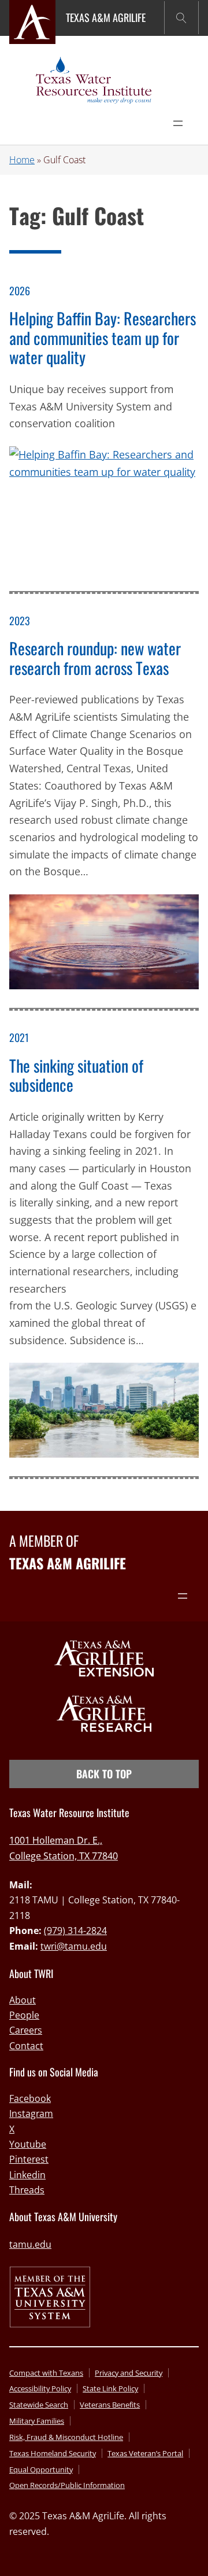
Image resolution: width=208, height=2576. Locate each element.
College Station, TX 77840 (64, 1856)
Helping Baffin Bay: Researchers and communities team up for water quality (103, 338)
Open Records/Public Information (67, 2485)
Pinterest (29, 2159)
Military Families (37, 2421)
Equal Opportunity (41, 2469)
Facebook (30, 2098)
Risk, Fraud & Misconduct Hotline (66, 2437)
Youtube (28, 2144)
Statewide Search (39, 2405)
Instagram (31, 2113)
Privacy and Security (129, 2373)
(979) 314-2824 (75, 1931)
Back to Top (104, 1774)
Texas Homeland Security (53, 2453)
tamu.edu (30, 2244)
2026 (20, 291)
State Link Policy (110, 2388)
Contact (26, 2046)
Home (22, 160)
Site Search (181, 18)
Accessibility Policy (40, 2388)
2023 (20, 621)
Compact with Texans (46, 2373)
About (23, 2000)
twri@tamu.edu (74, 1946)
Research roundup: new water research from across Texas (95, 658)
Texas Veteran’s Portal (145, 2453)
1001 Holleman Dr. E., (56, 1840)
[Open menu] (178, 123)
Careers (26, 2030)
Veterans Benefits (110, 2405)
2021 (19, 1037)
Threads (27, 2190)
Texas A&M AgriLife (106, 17)
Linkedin (27, 2175)
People (24, 2015)
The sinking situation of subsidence (76, 1075)
